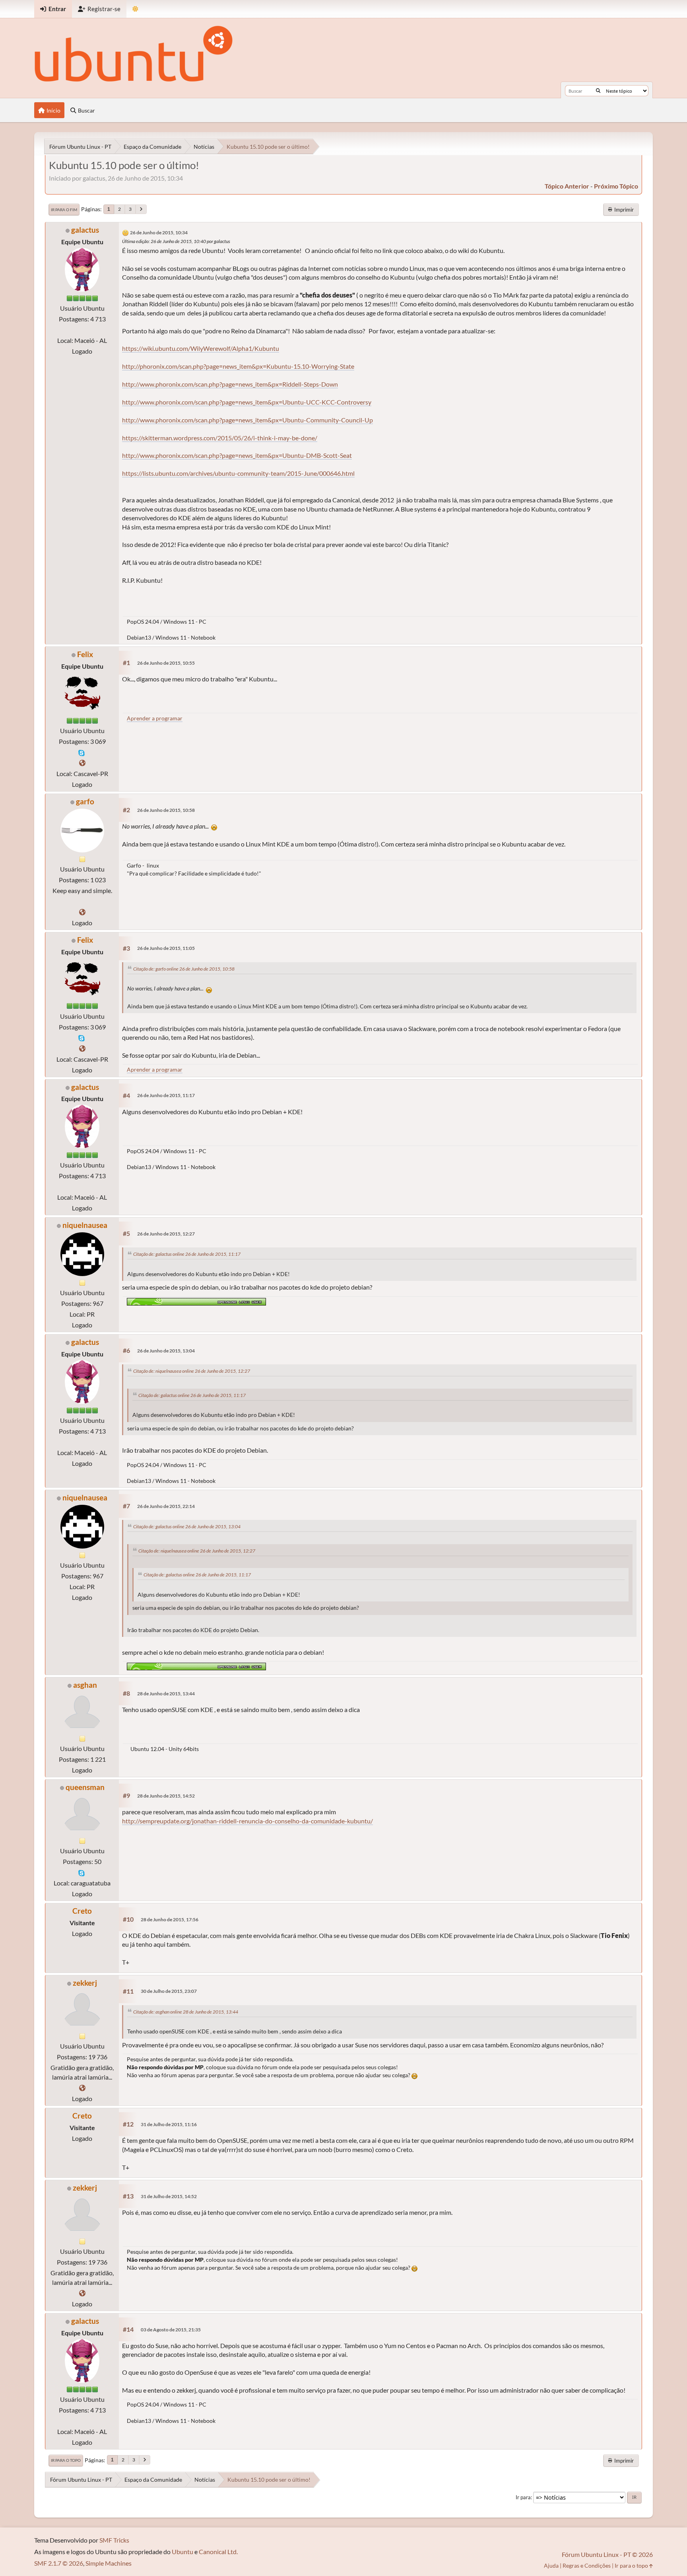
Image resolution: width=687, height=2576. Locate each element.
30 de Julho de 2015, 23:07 (169, 1991)
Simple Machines (109, 2563)
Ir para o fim (64, 210)
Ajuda (551, 2565)
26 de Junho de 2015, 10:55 (166, 663)
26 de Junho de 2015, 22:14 (166, 1506)
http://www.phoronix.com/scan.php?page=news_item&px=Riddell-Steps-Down (230, 384)
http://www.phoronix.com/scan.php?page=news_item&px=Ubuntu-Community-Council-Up (247, 420)
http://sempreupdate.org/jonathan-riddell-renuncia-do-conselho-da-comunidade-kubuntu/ (247, 1821)
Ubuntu (182, 2552)
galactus (85, 230)
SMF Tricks (114, 2540)
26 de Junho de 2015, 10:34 (159, 233)
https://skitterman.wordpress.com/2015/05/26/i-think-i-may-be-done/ (220, 438)
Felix (85, 654)
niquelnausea (85, 1225)
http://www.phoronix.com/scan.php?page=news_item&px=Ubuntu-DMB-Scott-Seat (237, 455)
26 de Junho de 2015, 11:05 (166, 948)
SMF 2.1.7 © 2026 (59, 2563)
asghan (85, 1685)
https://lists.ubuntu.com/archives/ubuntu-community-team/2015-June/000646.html (238, 473)
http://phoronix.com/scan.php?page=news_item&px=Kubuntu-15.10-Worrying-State (238, 366)
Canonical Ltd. (218, 2552)
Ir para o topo (66, 2460)
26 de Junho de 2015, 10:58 (166, 810)
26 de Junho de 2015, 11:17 (166, 1095)
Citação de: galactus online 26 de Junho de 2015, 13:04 (187, 1526)
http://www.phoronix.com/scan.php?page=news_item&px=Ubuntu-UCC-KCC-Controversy (247, 402)
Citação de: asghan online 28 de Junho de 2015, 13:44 (186, 2012)
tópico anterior (567, 186)
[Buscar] (598, 91)
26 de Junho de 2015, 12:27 (166, 1234)
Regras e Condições (587, 2565)
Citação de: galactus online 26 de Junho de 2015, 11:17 (187, 1254)
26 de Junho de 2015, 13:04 (166, 1351)
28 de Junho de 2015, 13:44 (166, 1694)
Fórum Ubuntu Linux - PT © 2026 (607, 2554)
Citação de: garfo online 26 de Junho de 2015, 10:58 (184, 969)
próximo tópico (616, 186)
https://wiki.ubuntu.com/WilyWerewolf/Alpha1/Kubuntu (201, 348)
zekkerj (85, 1983)
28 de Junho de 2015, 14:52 (166, 1796)
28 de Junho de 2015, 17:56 (170, 1919)
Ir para (523, 2497)
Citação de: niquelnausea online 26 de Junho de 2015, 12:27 (192, 1371)
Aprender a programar (155, 718)
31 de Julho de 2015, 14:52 (169, 2196)
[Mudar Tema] (135, 9)
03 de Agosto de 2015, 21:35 (171, 2330)
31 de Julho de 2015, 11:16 (169, 2124)
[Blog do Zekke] (82, 2088)
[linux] (82, 912)
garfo (85, 801)
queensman (85, 1787)
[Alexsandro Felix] (82, 763)
